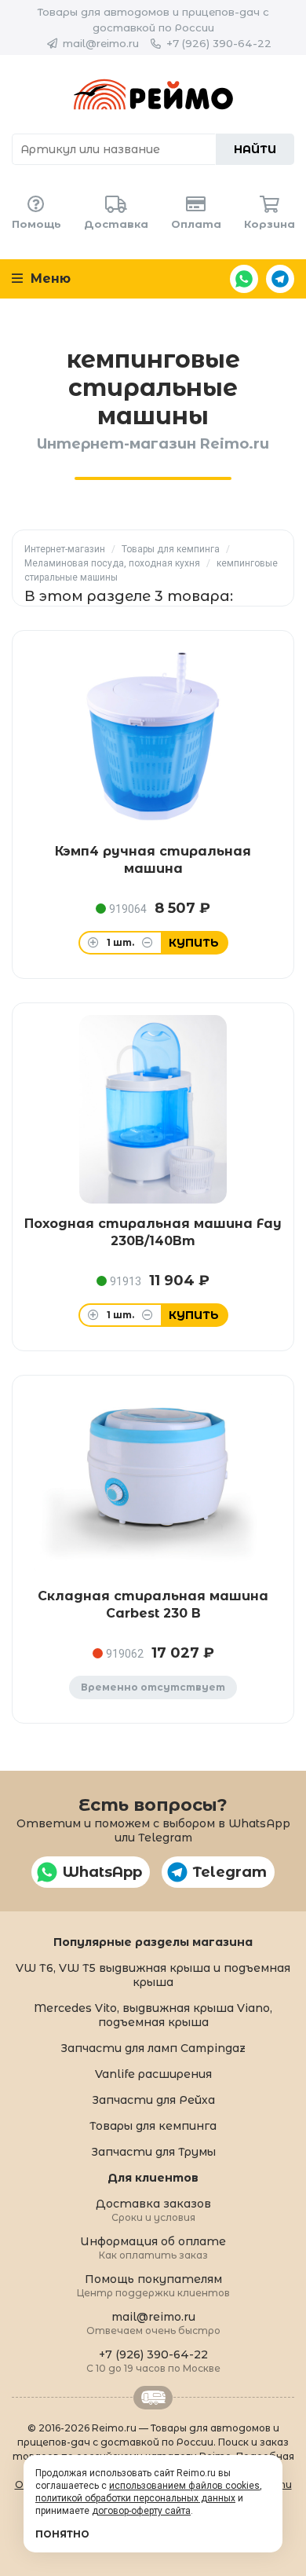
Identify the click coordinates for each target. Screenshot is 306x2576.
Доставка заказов (153, 2210)
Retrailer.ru (153, 2398)
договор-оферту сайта (141, 2511)
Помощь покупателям (153, 2285)
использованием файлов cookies (184, 2486)
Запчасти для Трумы (153, 2152)
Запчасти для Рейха (153, 2100)
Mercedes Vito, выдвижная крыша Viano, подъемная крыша (153, 2015)
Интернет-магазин (65, 549)
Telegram (280, 279)
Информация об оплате (153, 2247)
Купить (194, 943)
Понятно (62, 2534)
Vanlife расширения (153, 2074)
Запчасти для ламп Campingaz (153, 2048)
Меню (49, 278)
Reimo (153, 94)
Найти (255, 149)
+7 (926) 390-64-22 (219, 43)
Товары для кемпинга (171, 549)
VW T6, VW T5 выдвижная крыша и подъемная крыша (153, 1975)
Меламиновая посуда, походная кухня (112, 563)
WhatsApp (244, 279)
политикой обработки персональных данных (135, 2498)
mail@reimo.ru (101, 43)
